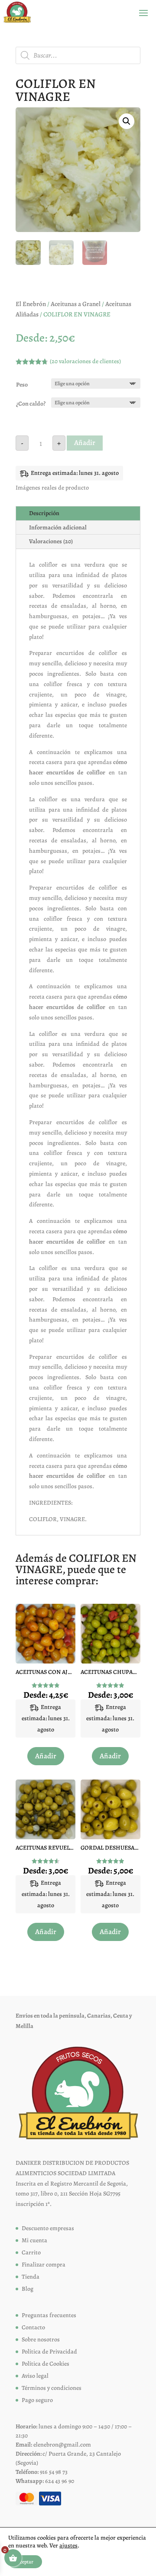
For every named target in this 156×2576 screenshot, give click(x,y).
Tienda (31, 2277)
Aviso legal (35, 2376)
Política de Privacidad (49, 2352)
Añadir (85, 443)
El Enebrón (31, 304)
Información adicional (58, 527)
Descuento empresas (48, 2228)
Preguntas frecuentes (49, 2315)
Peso (22, 385)
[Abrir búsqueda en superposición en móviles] (78, 55)
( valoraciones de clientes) (85, 361)
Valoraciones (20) (51, 541)
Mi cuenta (34, 2240)
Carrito (31, 2252)
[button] (127, 121)
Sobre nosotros (41, 2339)
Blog (28, 2289)
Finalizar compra (44, 2265)
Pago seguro (37, 2400)
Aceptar (25, 2562)
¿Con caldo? (31, 404)
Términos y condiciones (52, 2388)
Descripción (44, 513)
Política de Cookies (45, 2364)
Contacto (33, 2327)
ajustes (68, 2546)
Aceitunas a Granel (76, 304)
